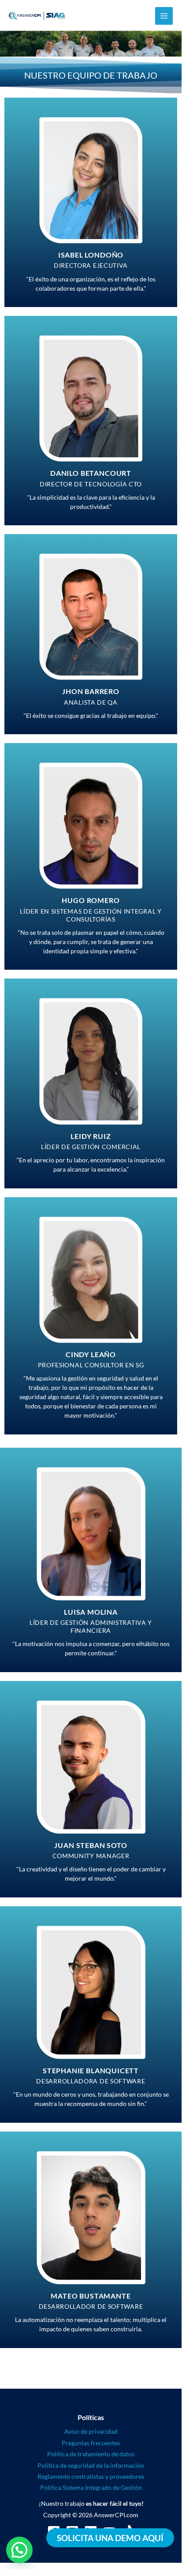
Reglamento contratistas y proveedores (91, 2476)
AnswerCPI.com (116, 2515)
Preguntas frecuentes (91, 2443)
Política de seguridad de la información (91, 2465)
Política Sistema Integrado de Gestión (91, 2487)
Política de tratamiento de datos (91, 2454)
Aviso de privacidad (91, 2431)
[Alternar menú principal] (164, 16)
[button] (19, 2550)
